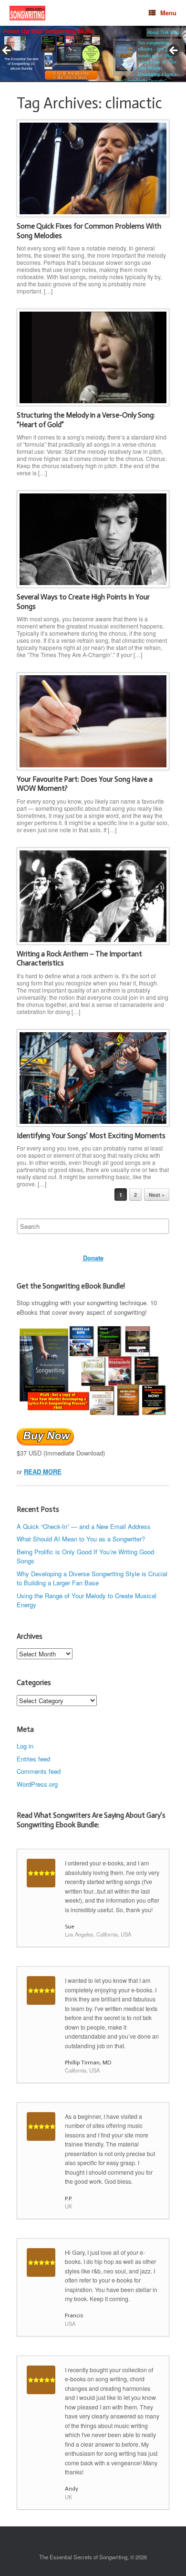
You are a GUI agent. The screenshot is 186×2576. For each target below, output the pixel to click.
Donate (93, 1258)
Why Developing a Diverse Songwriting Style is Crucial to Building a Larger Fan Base (92, 1578)
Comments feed (39, 1771)
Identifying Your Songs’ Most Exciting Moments (91, 1136)
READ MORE (43, 1471)
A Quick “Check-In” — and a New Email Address (84, 1526)
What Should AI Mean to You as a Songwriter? (81, 1539)
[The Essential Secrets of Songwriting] (27, 13)
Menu (168, 13)
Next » (157, 1195)
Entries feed (33, 1759)
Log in (25, 1746)
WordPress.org (37, 1784)
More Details (35, 56)
